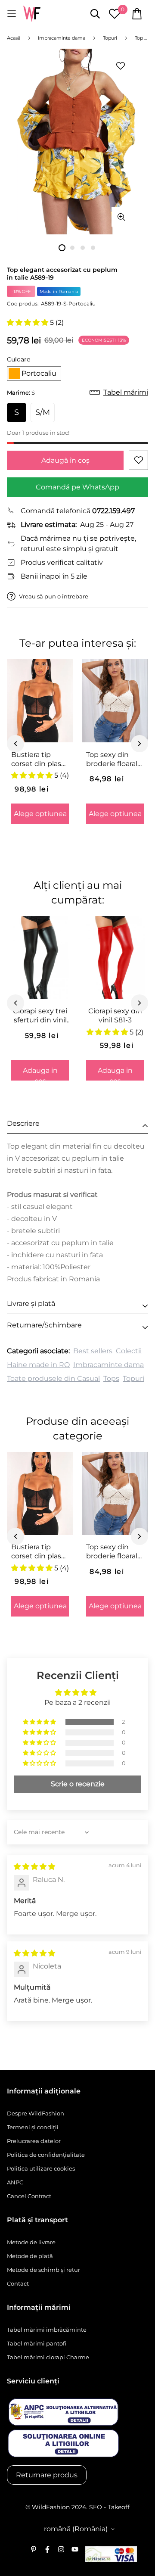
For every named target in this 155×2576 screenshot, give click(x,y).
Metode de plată (30, 2256)
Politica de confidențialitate (46, 2155)
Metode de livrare (31, 2242)
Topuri (133, 1378)
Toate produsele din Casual (53, 1378)
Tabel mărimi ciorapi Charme (48, 2357)
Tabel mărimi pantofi (37, 2343)
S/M (43, 412)
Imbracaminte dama (108, 1365)
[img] (34, 1867)
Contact (18, 2283)
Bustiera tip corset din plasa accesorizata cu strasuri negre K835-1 (38, 760)
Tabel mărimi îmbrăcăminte (47, 2330)
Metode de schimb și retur (43, 2270)
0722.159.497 (113, 511)
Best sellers (93, 1351)
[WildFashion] (32, 14)
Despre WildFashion (36, 2113)
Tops (111, 1378)
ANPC (15, 2182)
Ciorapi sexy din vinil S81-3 (115, 1015)
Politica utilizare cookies (41, 2168)
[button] (28, 322)
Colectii (129, 1351)
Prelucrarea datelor (34, 2141)
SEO (96, 2507)
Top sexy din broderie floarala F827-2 (114, 760)
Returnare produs (47, 2475)
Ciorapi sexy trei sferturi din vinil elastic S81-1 (40, 1016)
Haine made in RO (38, 1365)
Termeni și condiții (33, 2127)
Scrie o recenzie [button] (78, 1784)
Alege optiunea (40, 814)
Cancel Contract (29, 2196)
